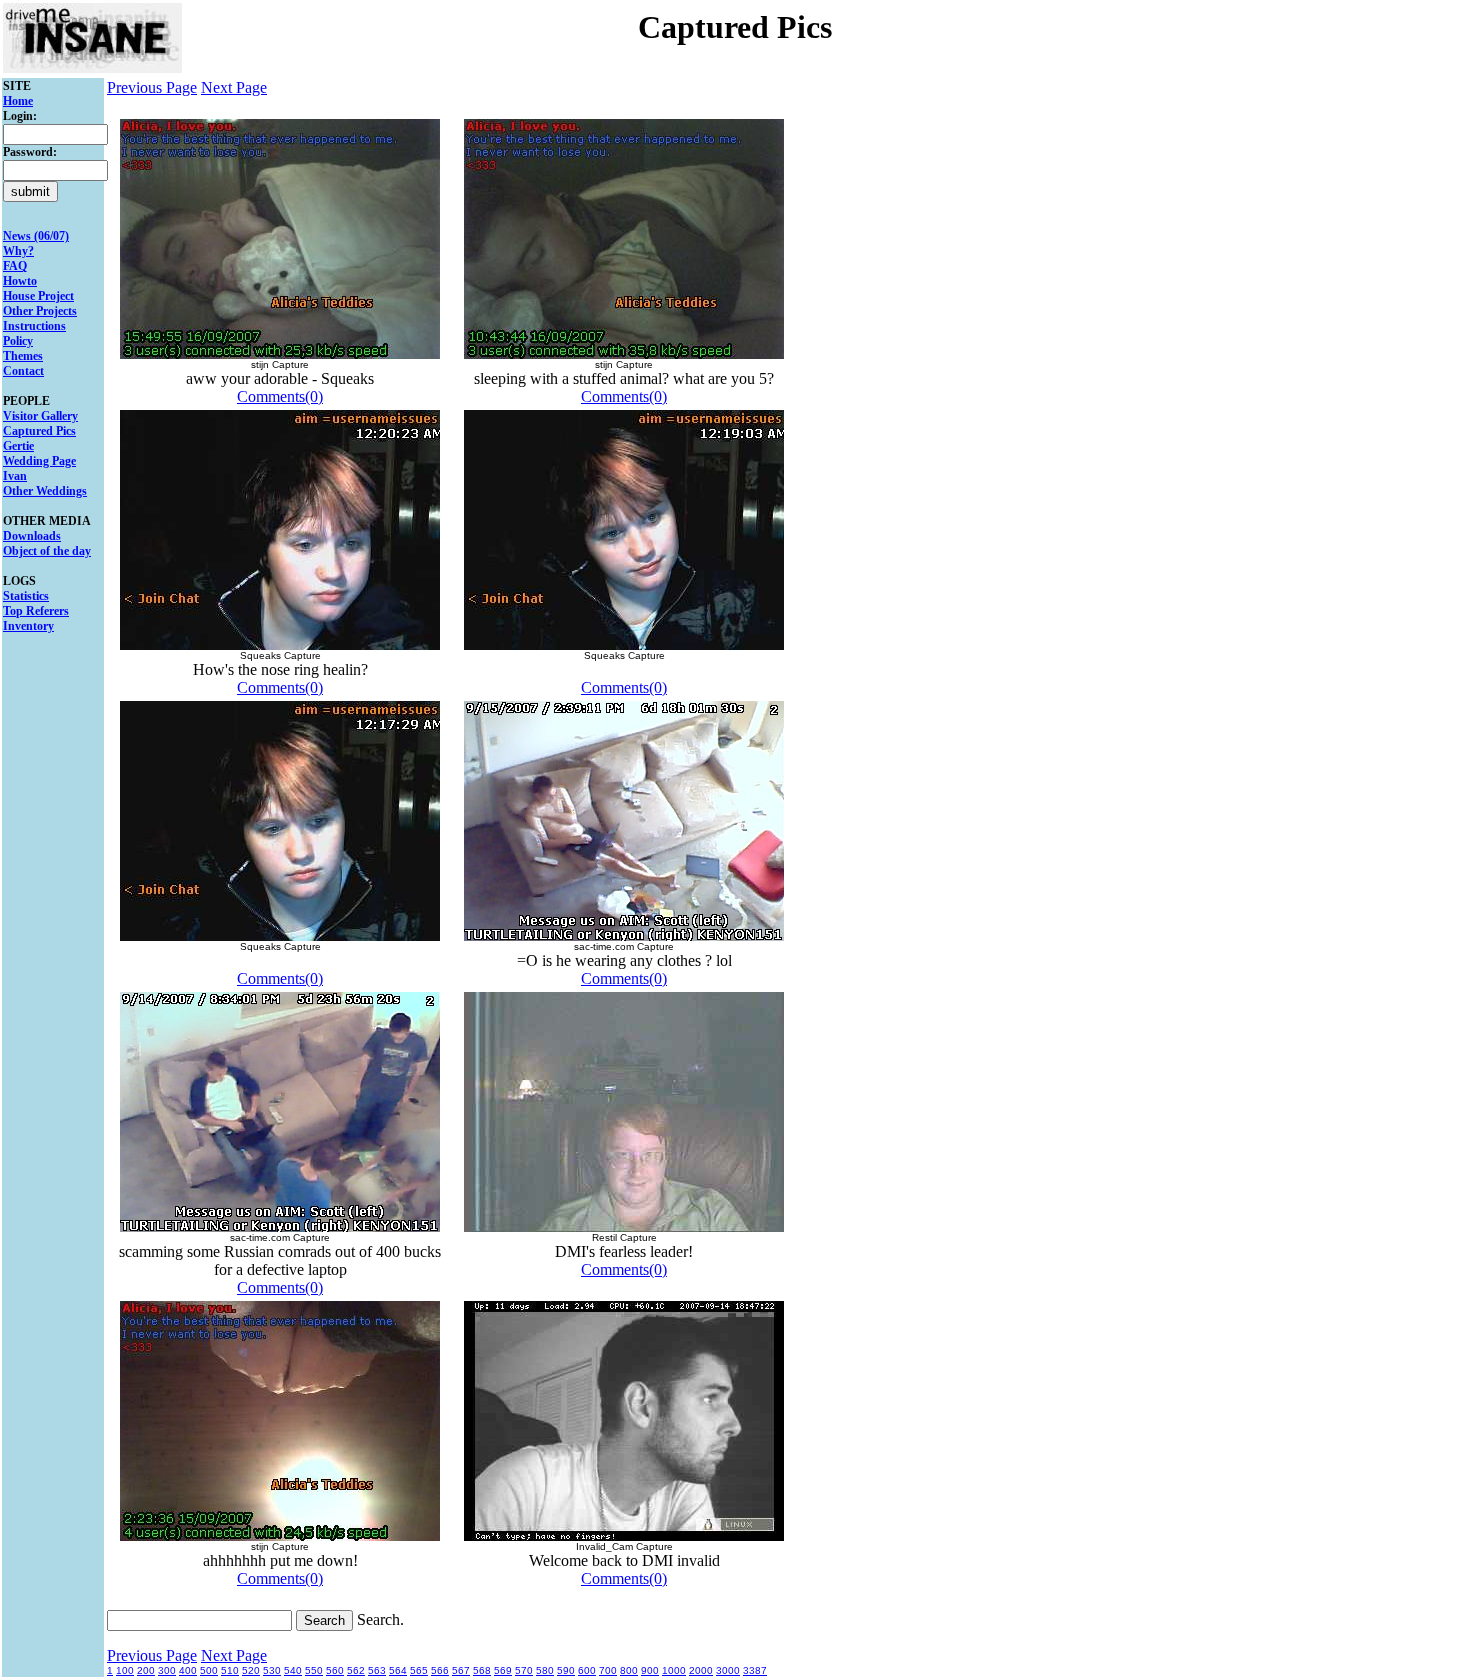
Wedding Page (39, 461)
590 (566, 1670)
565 (419, 1670)
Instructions (34, 326)
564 (398, 1670)
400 (188, 1670)
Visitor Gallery (40, 416)
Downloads (32, 536)
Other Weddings (45, 491)
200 (146, 1670)
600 (587, 1670)
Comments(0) (280, 396)
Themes (23, 356)
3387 (755, 1670)
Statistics (26, 596)
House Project (38, 296)
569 (503, 1670)
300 (167, 1670)
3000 (728, 1670)
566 (440, 1670)
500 (209, 1670)
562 (356, 1670)
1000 (674, 1670)
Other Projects (40, 311)
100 (125, 1670)
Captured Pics (39, 431)
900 (650, 1670)
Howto (20, 281)
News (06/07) (36, 236)
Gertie (18, 446)
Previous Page (152, 87)
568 (482, 1670)
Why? (18, 251)
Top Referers (36, 611)
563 (377, 1670)
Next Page (234, 87)
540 (293, 1670)
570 (524, 1670)
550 (314, 1670)
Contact (23, 371)
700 (608, 1670)
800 (629, 1670)
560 (335, 1670)
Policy (18, 341)
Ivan (15, 476)
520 (251, 1670)
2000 (701, 1670)
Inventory (28, 626)
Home (18, 101)
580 (545, 1670)
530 (272, 1670)
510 (230, 1670)
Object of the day (47, 551)
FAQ (15, 266)
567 (461, 1670)
